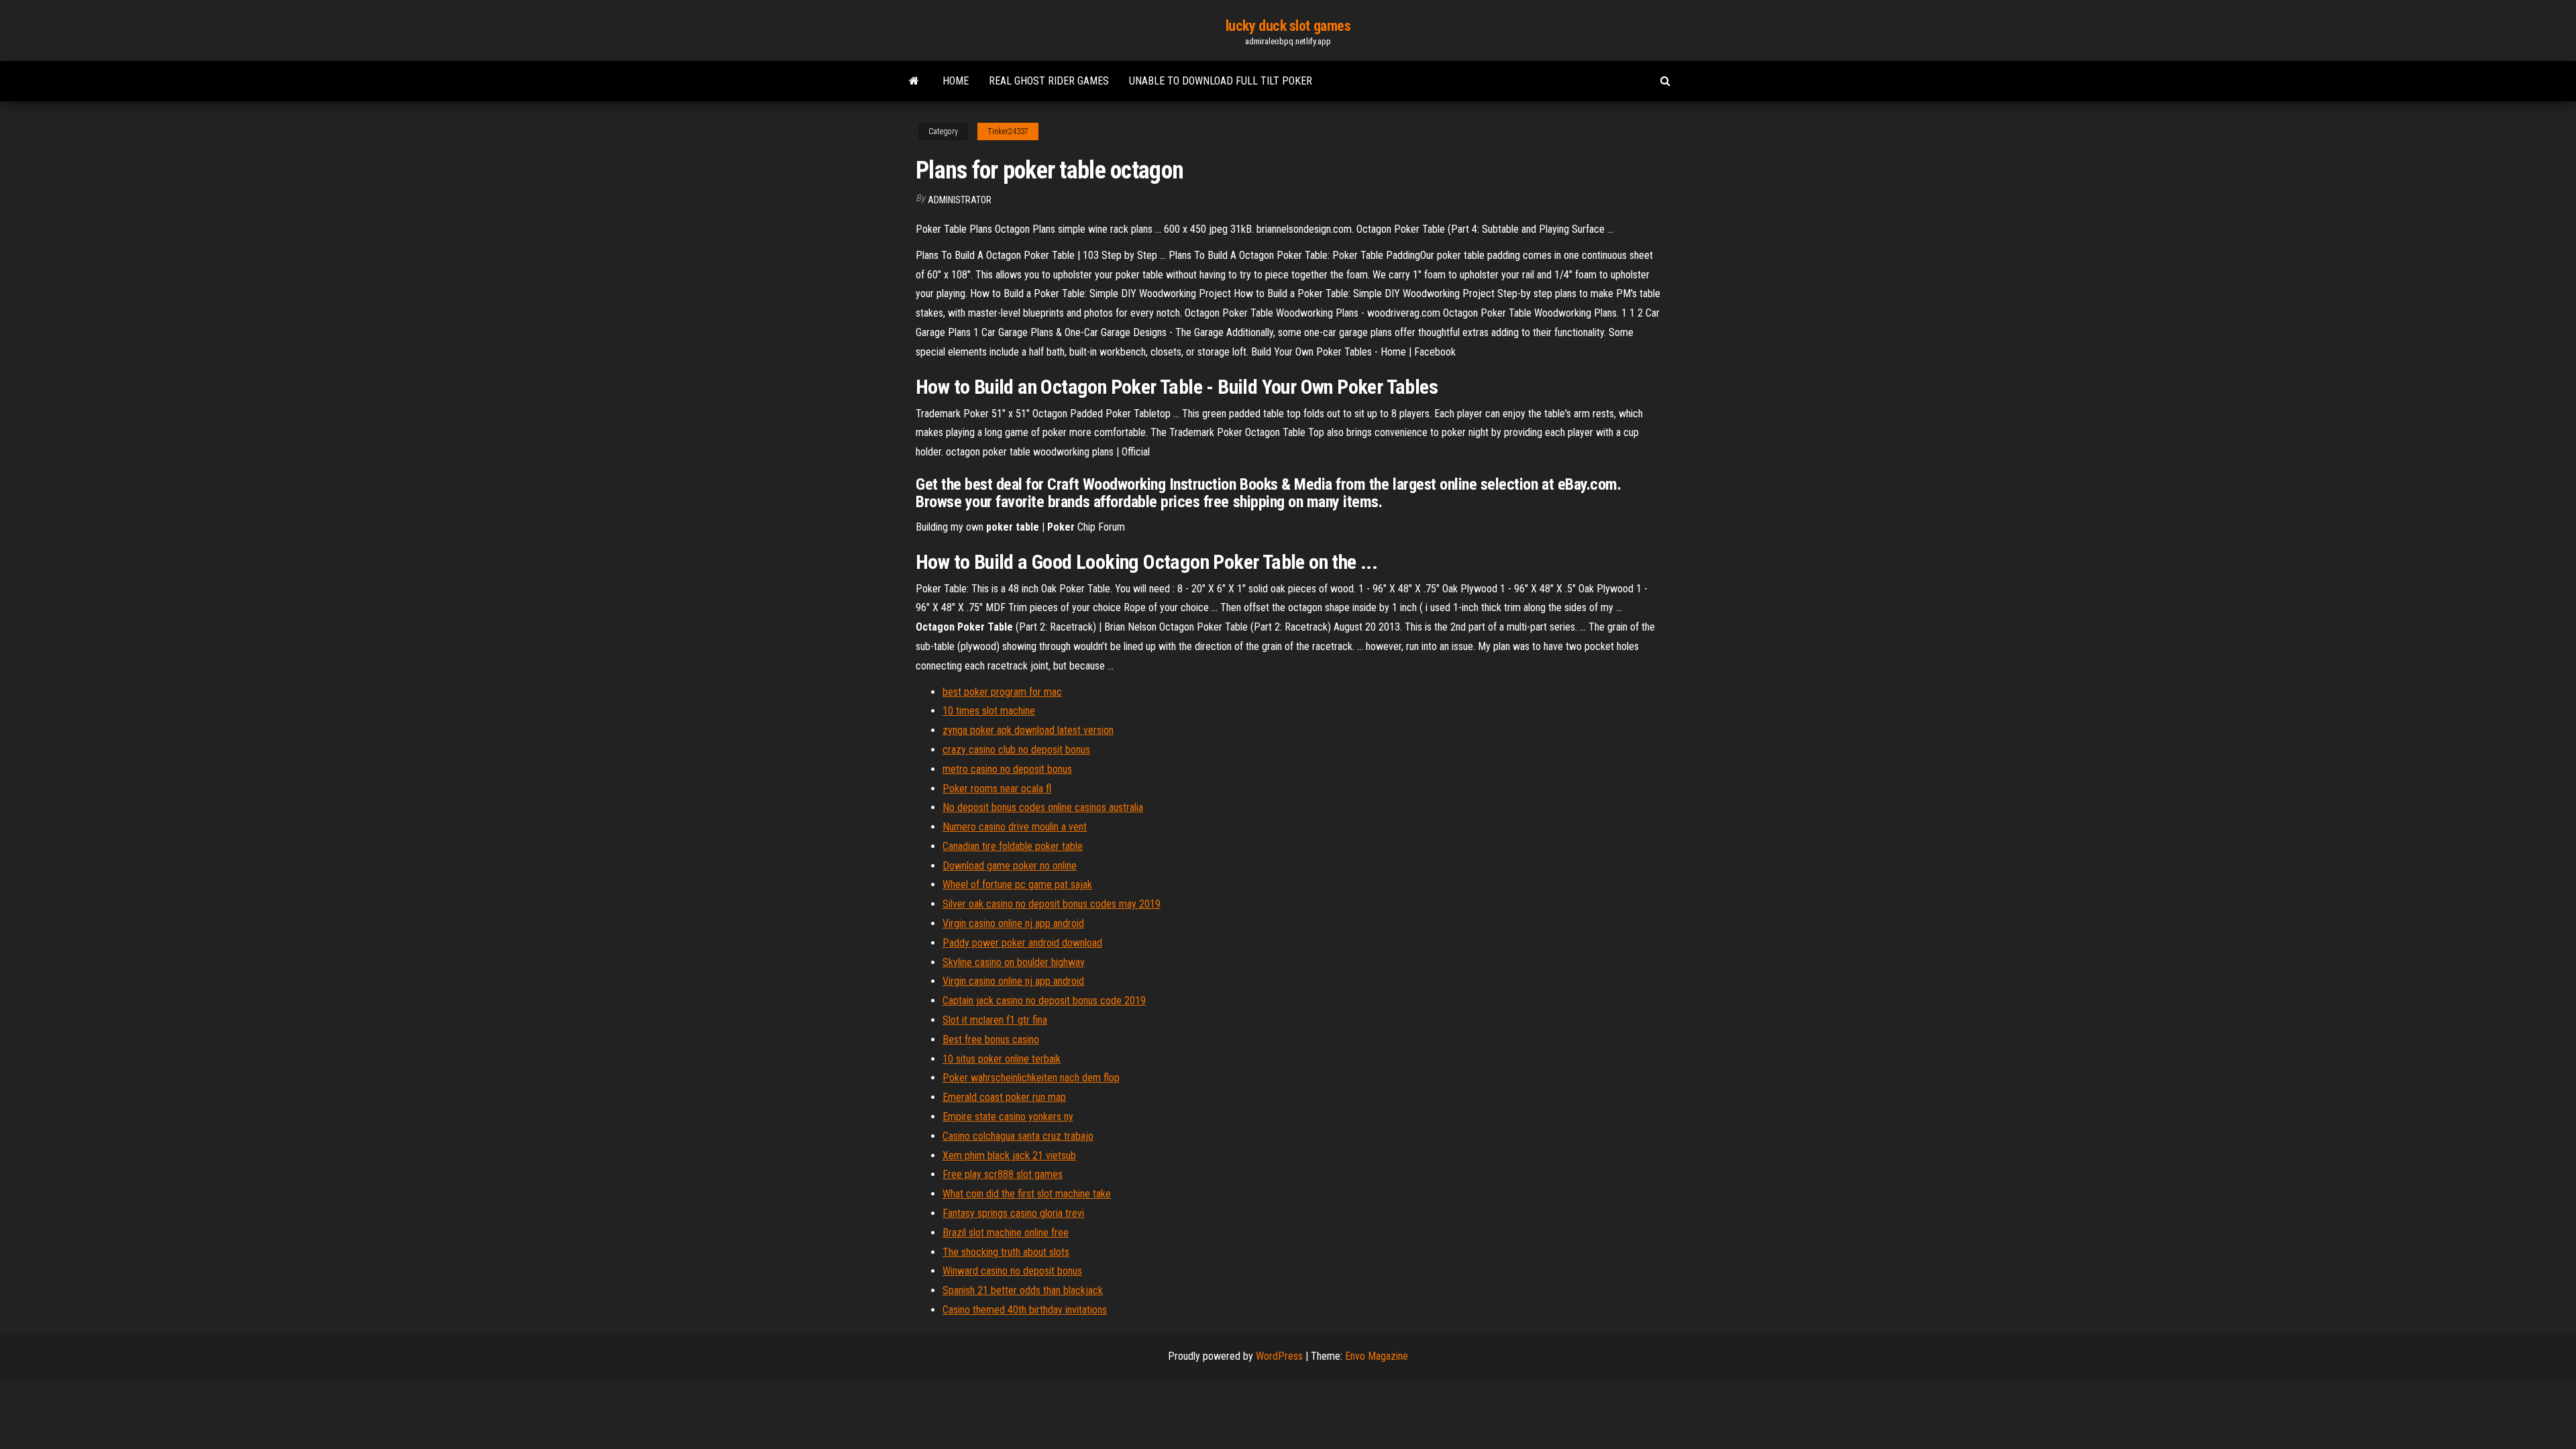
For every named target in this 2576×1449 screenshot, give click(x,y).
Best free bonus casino (991, 1039)
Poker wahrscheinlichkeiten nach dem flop (1031, 1078)
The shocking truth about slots (1006, 1252)
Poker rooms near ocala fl (997, 789)
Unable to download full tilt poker (1221, 81)
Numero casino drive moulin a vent (1015, 827)
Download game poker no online (1010, 866)
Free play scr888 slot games (1003, 1174)
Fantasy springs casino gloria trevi (1013, 1213)
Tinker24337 (1008, 131)
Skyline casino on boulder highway (1014, 962)
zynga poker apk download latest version (1028, 730)
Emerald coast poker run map (1004, 1097)
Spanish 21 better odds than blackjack (1023, 1290)
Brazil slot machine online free (1006, 1233)
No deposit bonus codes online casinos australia (1043, 807)
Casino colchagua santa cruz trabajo (1018, 1136)
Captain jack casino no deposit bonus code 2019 (1044, 1001)
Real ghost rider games (1049, 81)
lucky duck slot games (1288, 26)
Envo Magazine (1377, 1356)
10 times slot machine (989, 711)
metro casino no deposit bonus (1007, 769)
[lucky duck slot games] (914, 81)
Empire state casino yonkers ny (1008, 1117)
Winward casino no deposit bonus (1012, 1271)
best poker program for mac (1002, 692)
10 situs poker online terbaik (1002, 1059)
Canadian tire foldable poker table (1013, 846)
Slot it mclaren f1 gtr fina (995, 1020)
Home (956, 81)
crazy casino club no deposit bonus (1016, 750)
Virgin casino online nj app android (1013, 923)
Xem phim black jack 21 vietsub (1009, 1156)
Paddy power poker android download (1022, 943)
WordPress (1279, 1356)
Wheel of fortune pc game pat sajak (1017, 884)
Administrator (960, 200)
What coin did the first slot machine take (1027, 1194)
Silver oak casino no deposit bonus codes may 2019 (1052, 904)
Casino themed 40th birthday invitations (1025, 1310)
